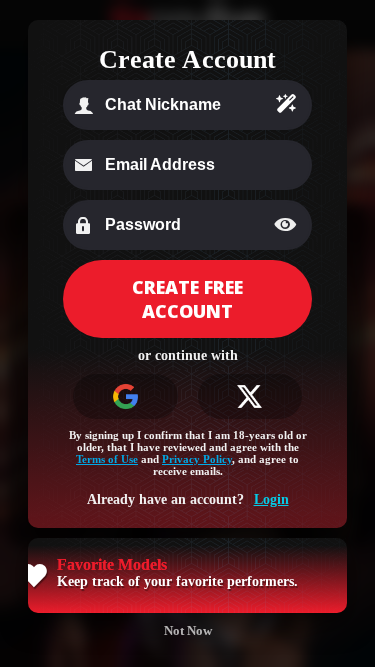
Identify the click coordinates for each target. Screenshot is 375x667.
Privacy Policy (197, 459)
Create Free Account (187, 299)
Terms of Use (107, 459)
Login (271, 499)
